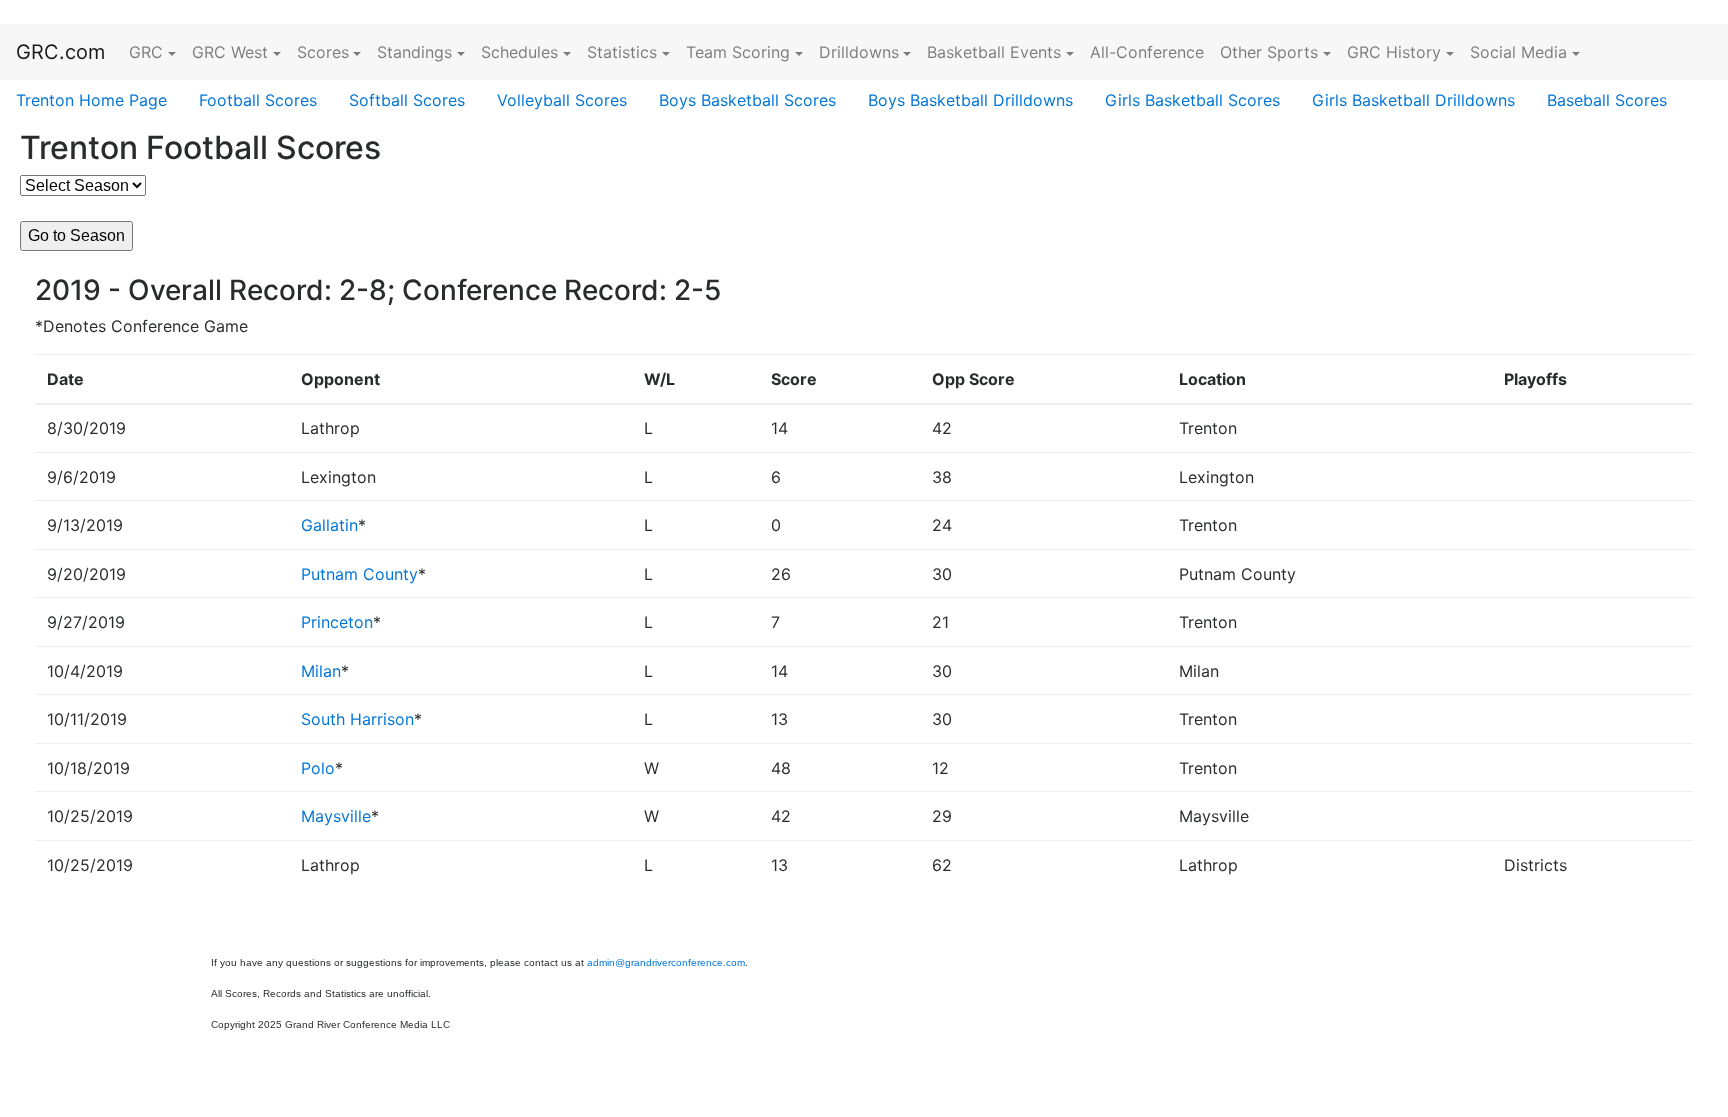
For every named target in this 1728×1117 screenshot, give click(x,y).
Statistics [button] (622, 52)
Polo (318, 768)
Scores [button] (323, 52)
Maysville (336, 816)
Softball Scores (407, 100)
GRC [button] (146, 52)
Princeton (337, 622)
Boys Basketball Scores (747, 100)
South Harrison (357, 719)
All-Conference (1147, 52)
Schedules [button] (519, 52)
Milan (321, 671)
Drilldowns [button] (859, 52)
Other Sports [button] (1269, 52)
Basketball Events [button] (994, 52)
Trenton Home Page (91, 100)
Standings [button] (414, 52)
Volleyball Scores (562, 100)
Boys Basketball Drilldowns (970, 100)
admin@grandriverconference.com (666, 962)
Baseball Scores (1607, 100)
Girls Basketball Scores (1192, 100)
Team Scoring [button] (738, 52)
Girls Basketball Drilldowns (1413, 100)
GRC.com (60, 52)
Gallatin (329, 525)
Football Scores (258, 100)
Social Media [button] (1518, 52)
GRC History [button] (1394, 52)
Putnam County (359, 574)
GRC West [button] (230, 52)
